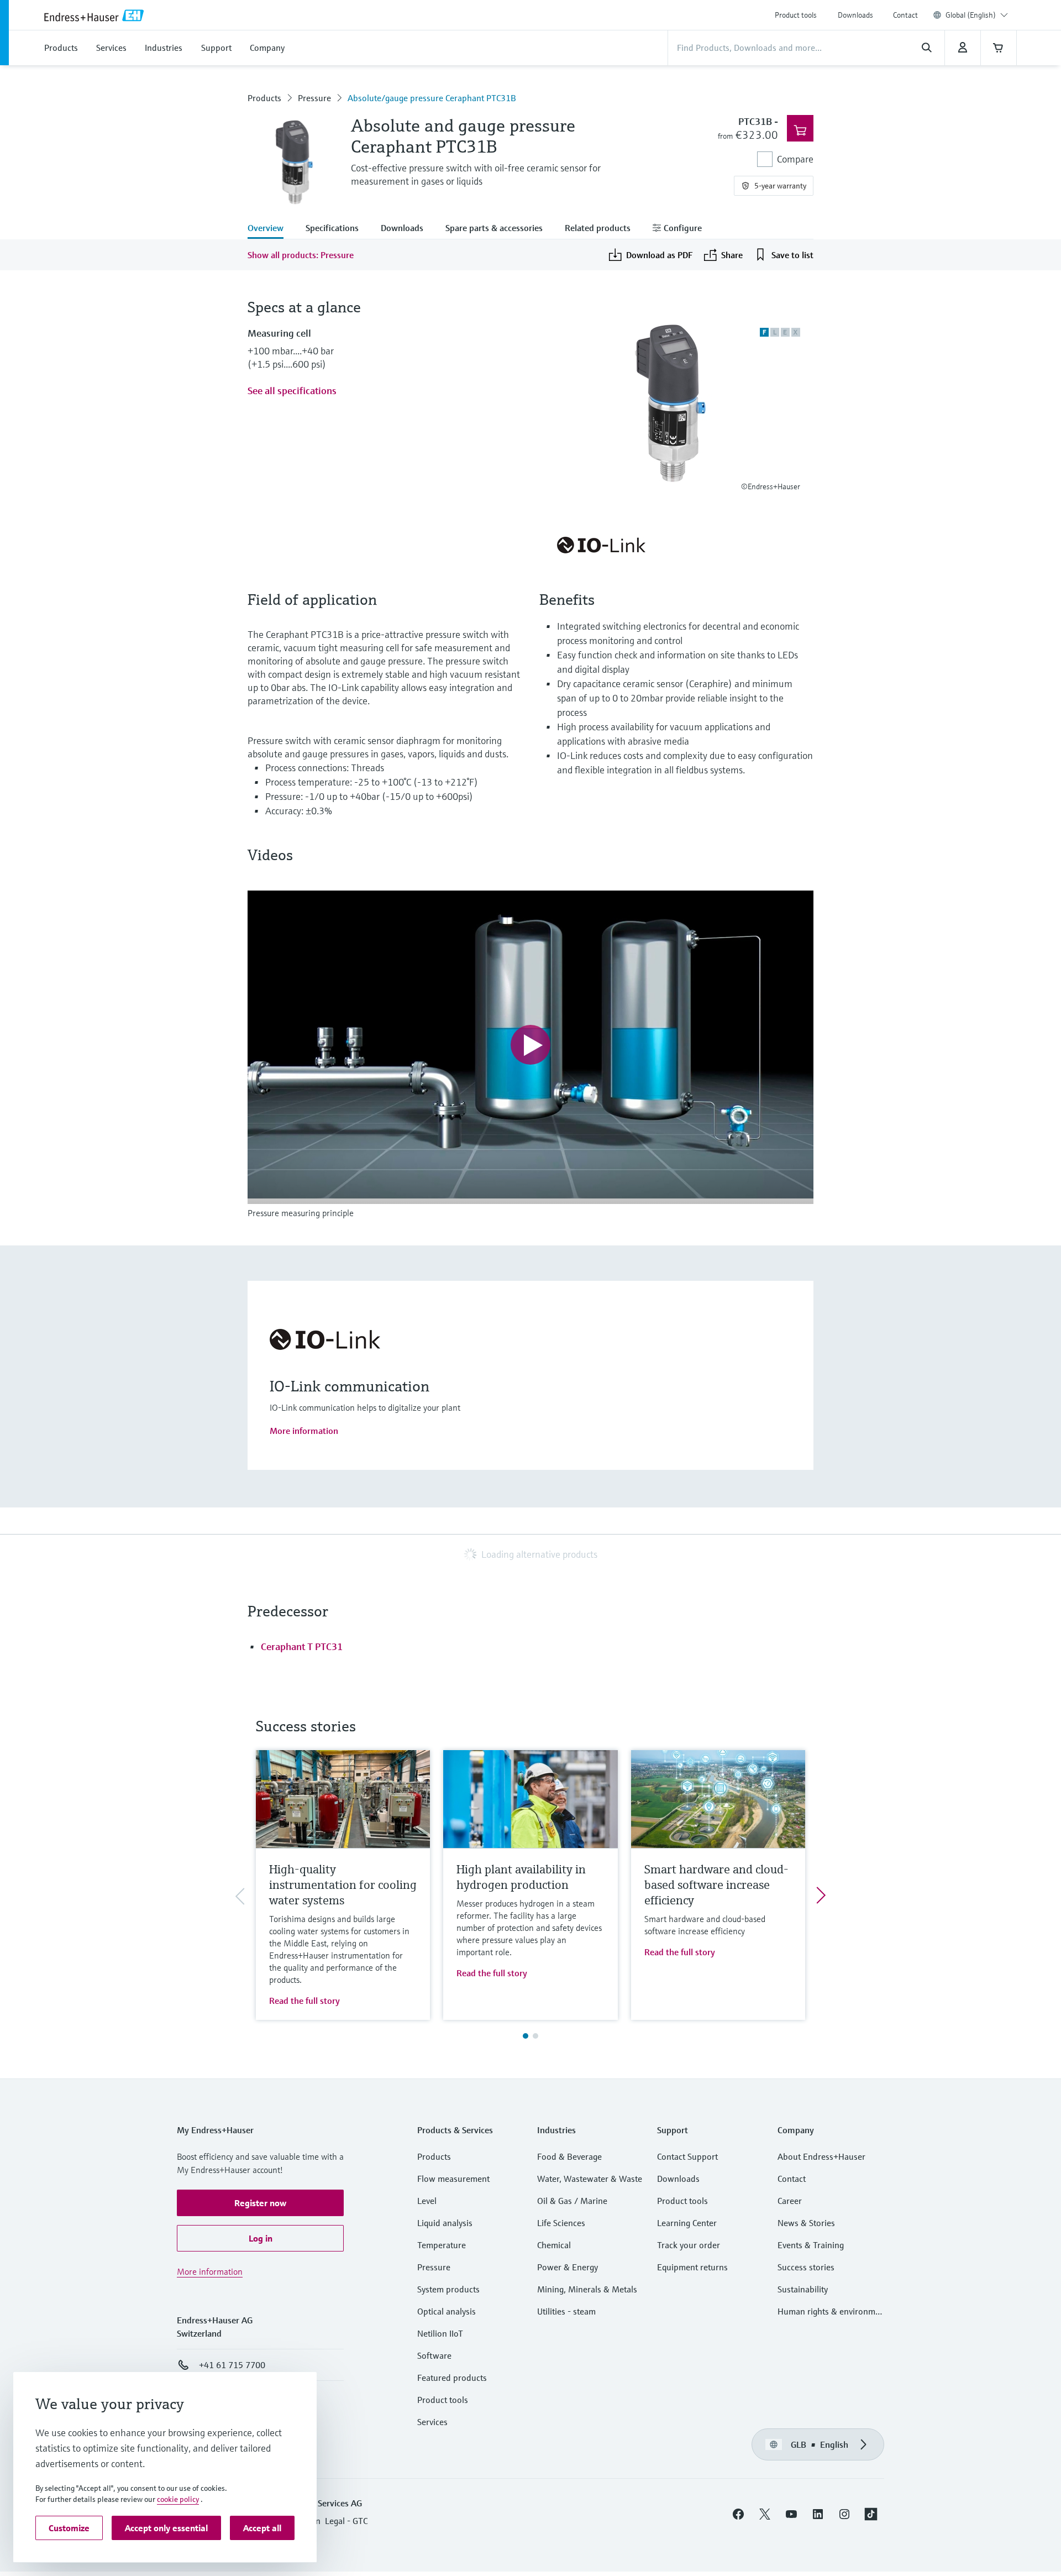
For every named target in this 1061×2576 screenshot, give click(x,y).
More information (304, 1431)
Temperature (442, 2245)
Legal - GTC (346, 2521)
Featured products (452, 2378)
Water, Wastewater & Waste (590, 2179)
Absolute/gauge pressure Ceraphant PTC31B (432, 98)
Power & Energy (568, 2267)
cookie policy (178, 2499)
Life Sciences (561, 2223)
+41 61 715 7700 (232, 2365)
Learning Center (687, 2223)
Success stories (806, 2267)
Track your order (689, 2245)
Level (427, 2201)
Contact (905, 15)
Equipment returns (692, 2267)
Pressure (314, 98)
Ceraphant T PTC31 (302, 1646)
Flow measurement (453, 2179)
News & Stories (806, 2223)
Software (434, 2355)
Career (790, 2201)
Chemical (554, 2245)
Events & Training (811, 2245)
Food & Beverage (569, 2156)
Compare (795, 159)
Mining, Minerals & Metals (587, 2289)
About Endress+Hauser (821, 2156)
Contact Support (687, 2156)
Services (432, 2422)
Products (264, 98)
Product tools (796, 15)
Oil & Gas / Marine (572, 2201)
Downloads (855, 15)
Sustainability (803, 2289)
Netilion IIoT (440, 2333)
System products (448, 2289)
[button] (260, 2203)
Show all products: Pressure (301, 255)
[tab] (271, 229)
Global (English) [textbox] (971, 15)
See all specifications (292, 391)
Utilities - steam (566, 2311)
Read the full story (304, 2001)
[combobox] (977, 15)
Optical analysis (447, 2311)
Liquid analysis (445, 2223)
